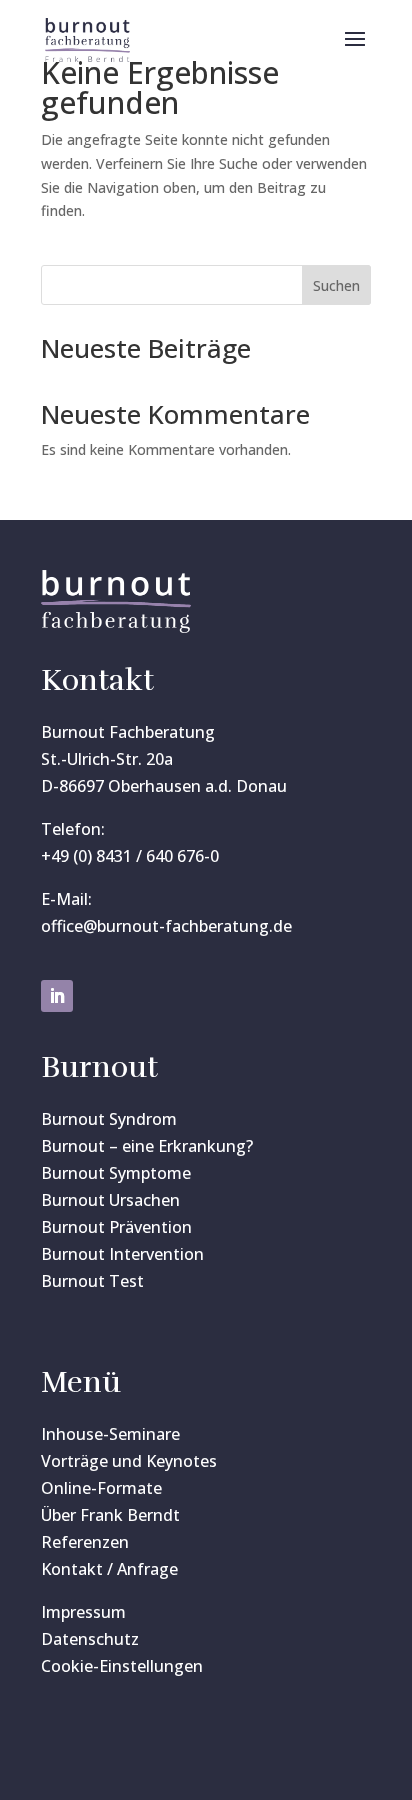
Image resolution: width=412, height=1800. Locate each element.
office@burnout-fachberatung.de (166, 926)
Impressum (83, 1612)
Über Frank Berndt (110, 1515)
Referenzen (85, 1542)
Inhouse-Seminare (110, 1434)
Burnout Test (92, 1281)
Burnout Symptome (116, 1173)
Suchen (336, 285)
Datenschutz (90, 1639)
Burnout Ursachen (110, 1200)
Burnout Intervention (122, 1254)
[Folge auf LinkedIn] (57, 996)
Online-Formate (101, 1488)
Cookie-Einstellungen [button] (122, 1666)
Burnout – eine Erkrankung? (147, 1146)
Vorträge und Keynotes (129, 1461)
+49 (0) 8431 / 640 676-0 (130, 856)
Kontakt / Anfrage (109, 1569)
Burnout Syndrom (109, 1119)
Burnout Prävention (116, 1227)
